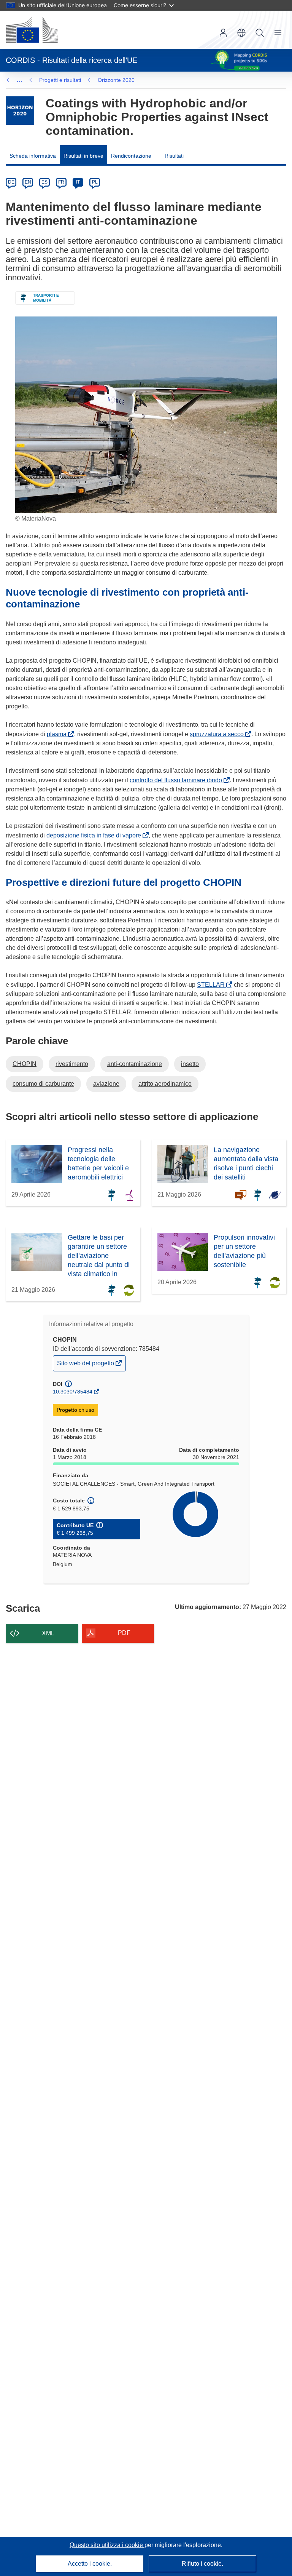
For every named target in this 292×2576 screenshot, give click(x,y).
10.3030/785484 (73, 1392)
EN (28, 182)
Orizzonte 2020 (116, 80)
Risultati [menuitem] (174, 156)
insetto (190, 1064)
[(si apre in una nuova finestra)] (32, 30)
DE (11, 182)
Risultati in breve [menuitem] (83, 156)
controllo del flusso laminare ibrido (177, 780)
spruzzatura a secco (218, 734)
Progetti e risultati (60, 80)
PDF (124, 1633)
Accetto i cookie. (90, 2564)
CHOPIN (25, 1064)
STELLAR (212, 985)
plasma (58, 734)
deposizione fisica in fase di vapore (95, 835)
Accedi (223, 33)
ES (44, 182)
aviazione (106, 1084)
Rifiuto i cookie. (202, 2564)
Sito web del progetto (86, 1365)
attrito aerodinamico (165, 1084)
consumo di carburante (43, 1084)
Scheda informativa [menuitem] (33, 156)
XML (48, 1633)
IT (78, 182)
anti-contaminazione (135, 1064)
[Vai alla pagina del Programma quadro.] (20, 111)
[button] (241, 33)
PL (95, 182)
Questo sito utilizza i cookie (107, 2545)
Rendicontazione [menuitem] (131, 156)
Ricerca (260, 33)
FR (61, 182)
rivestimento (72, 1064)
